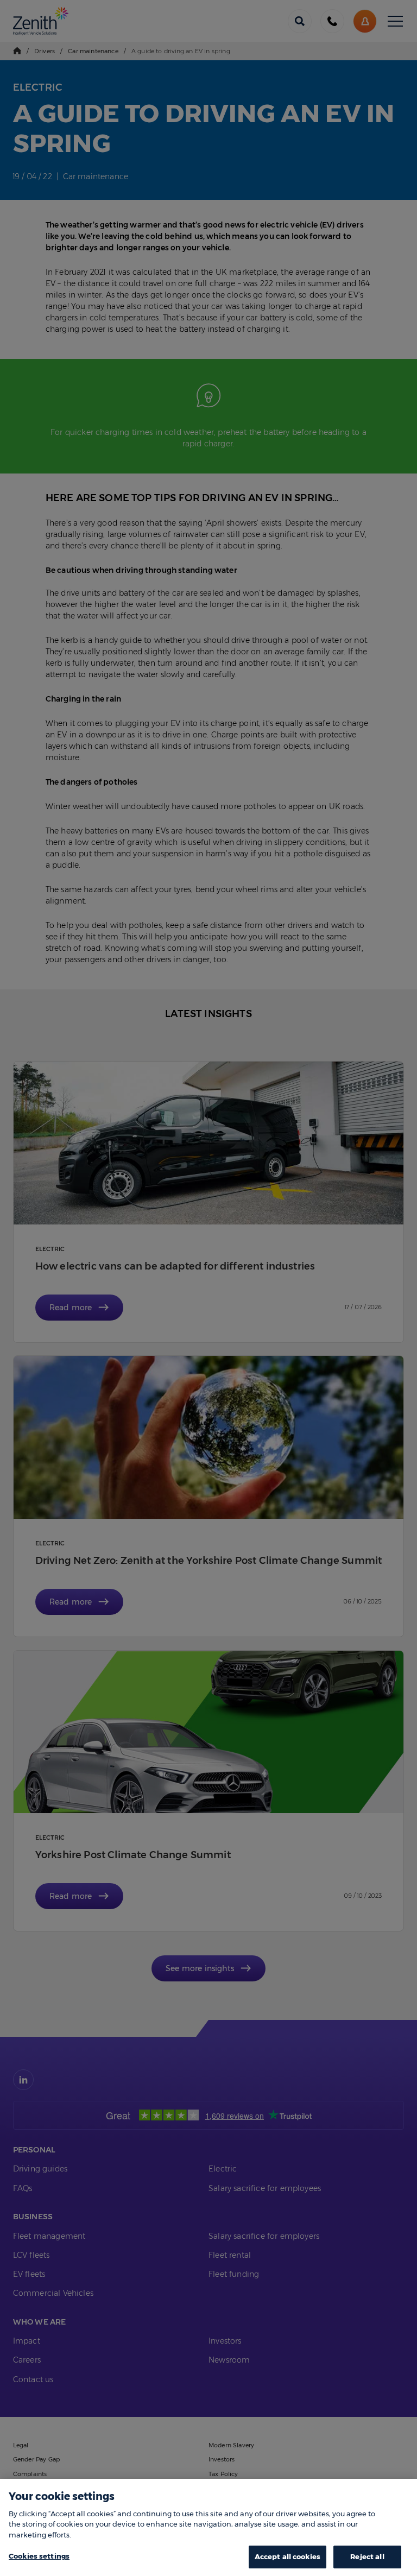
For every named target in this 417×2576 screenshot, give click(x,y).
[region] (208, 2527)
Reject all (367, 2556)
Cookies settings (39, 2556)
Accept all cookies (288, 2556)
